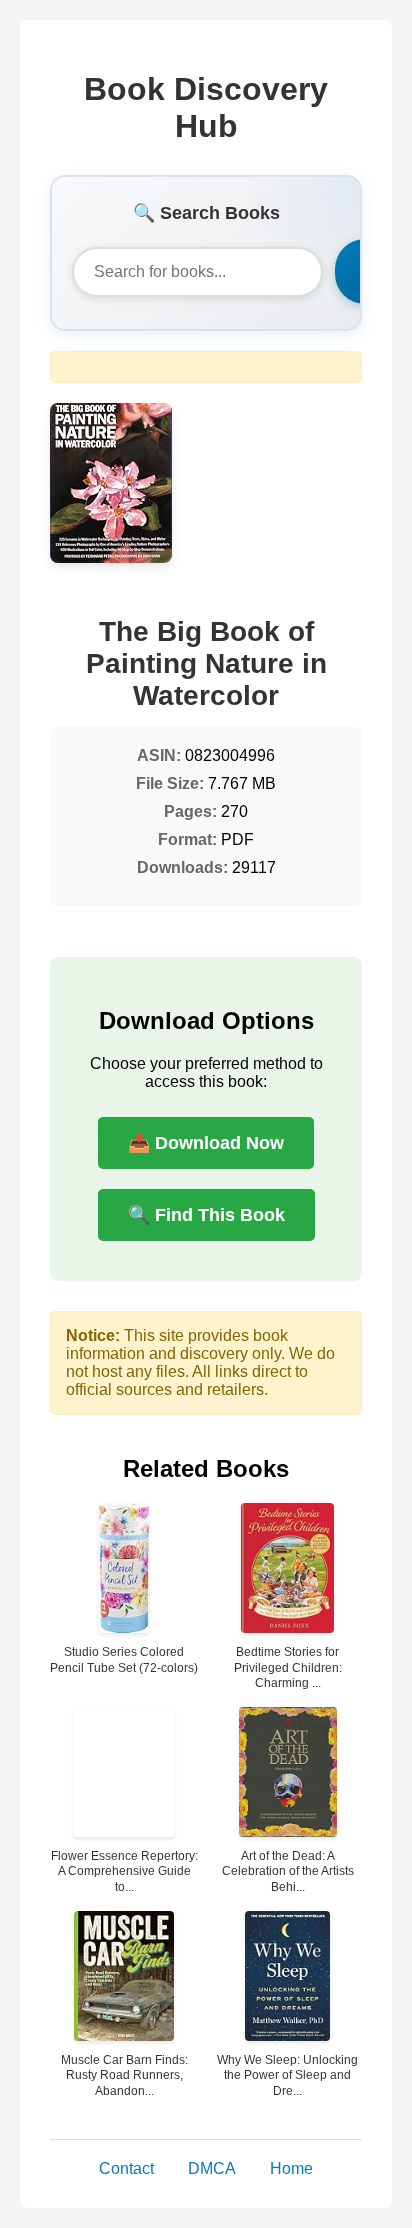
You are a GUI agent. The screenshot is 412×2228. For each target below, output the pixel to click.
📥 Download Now (206, 1143)
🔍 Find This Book (206, 1215)
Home (291, 2168)
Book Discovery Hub (206, 107)
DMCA (212, 2168)
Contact (126, 2168)
